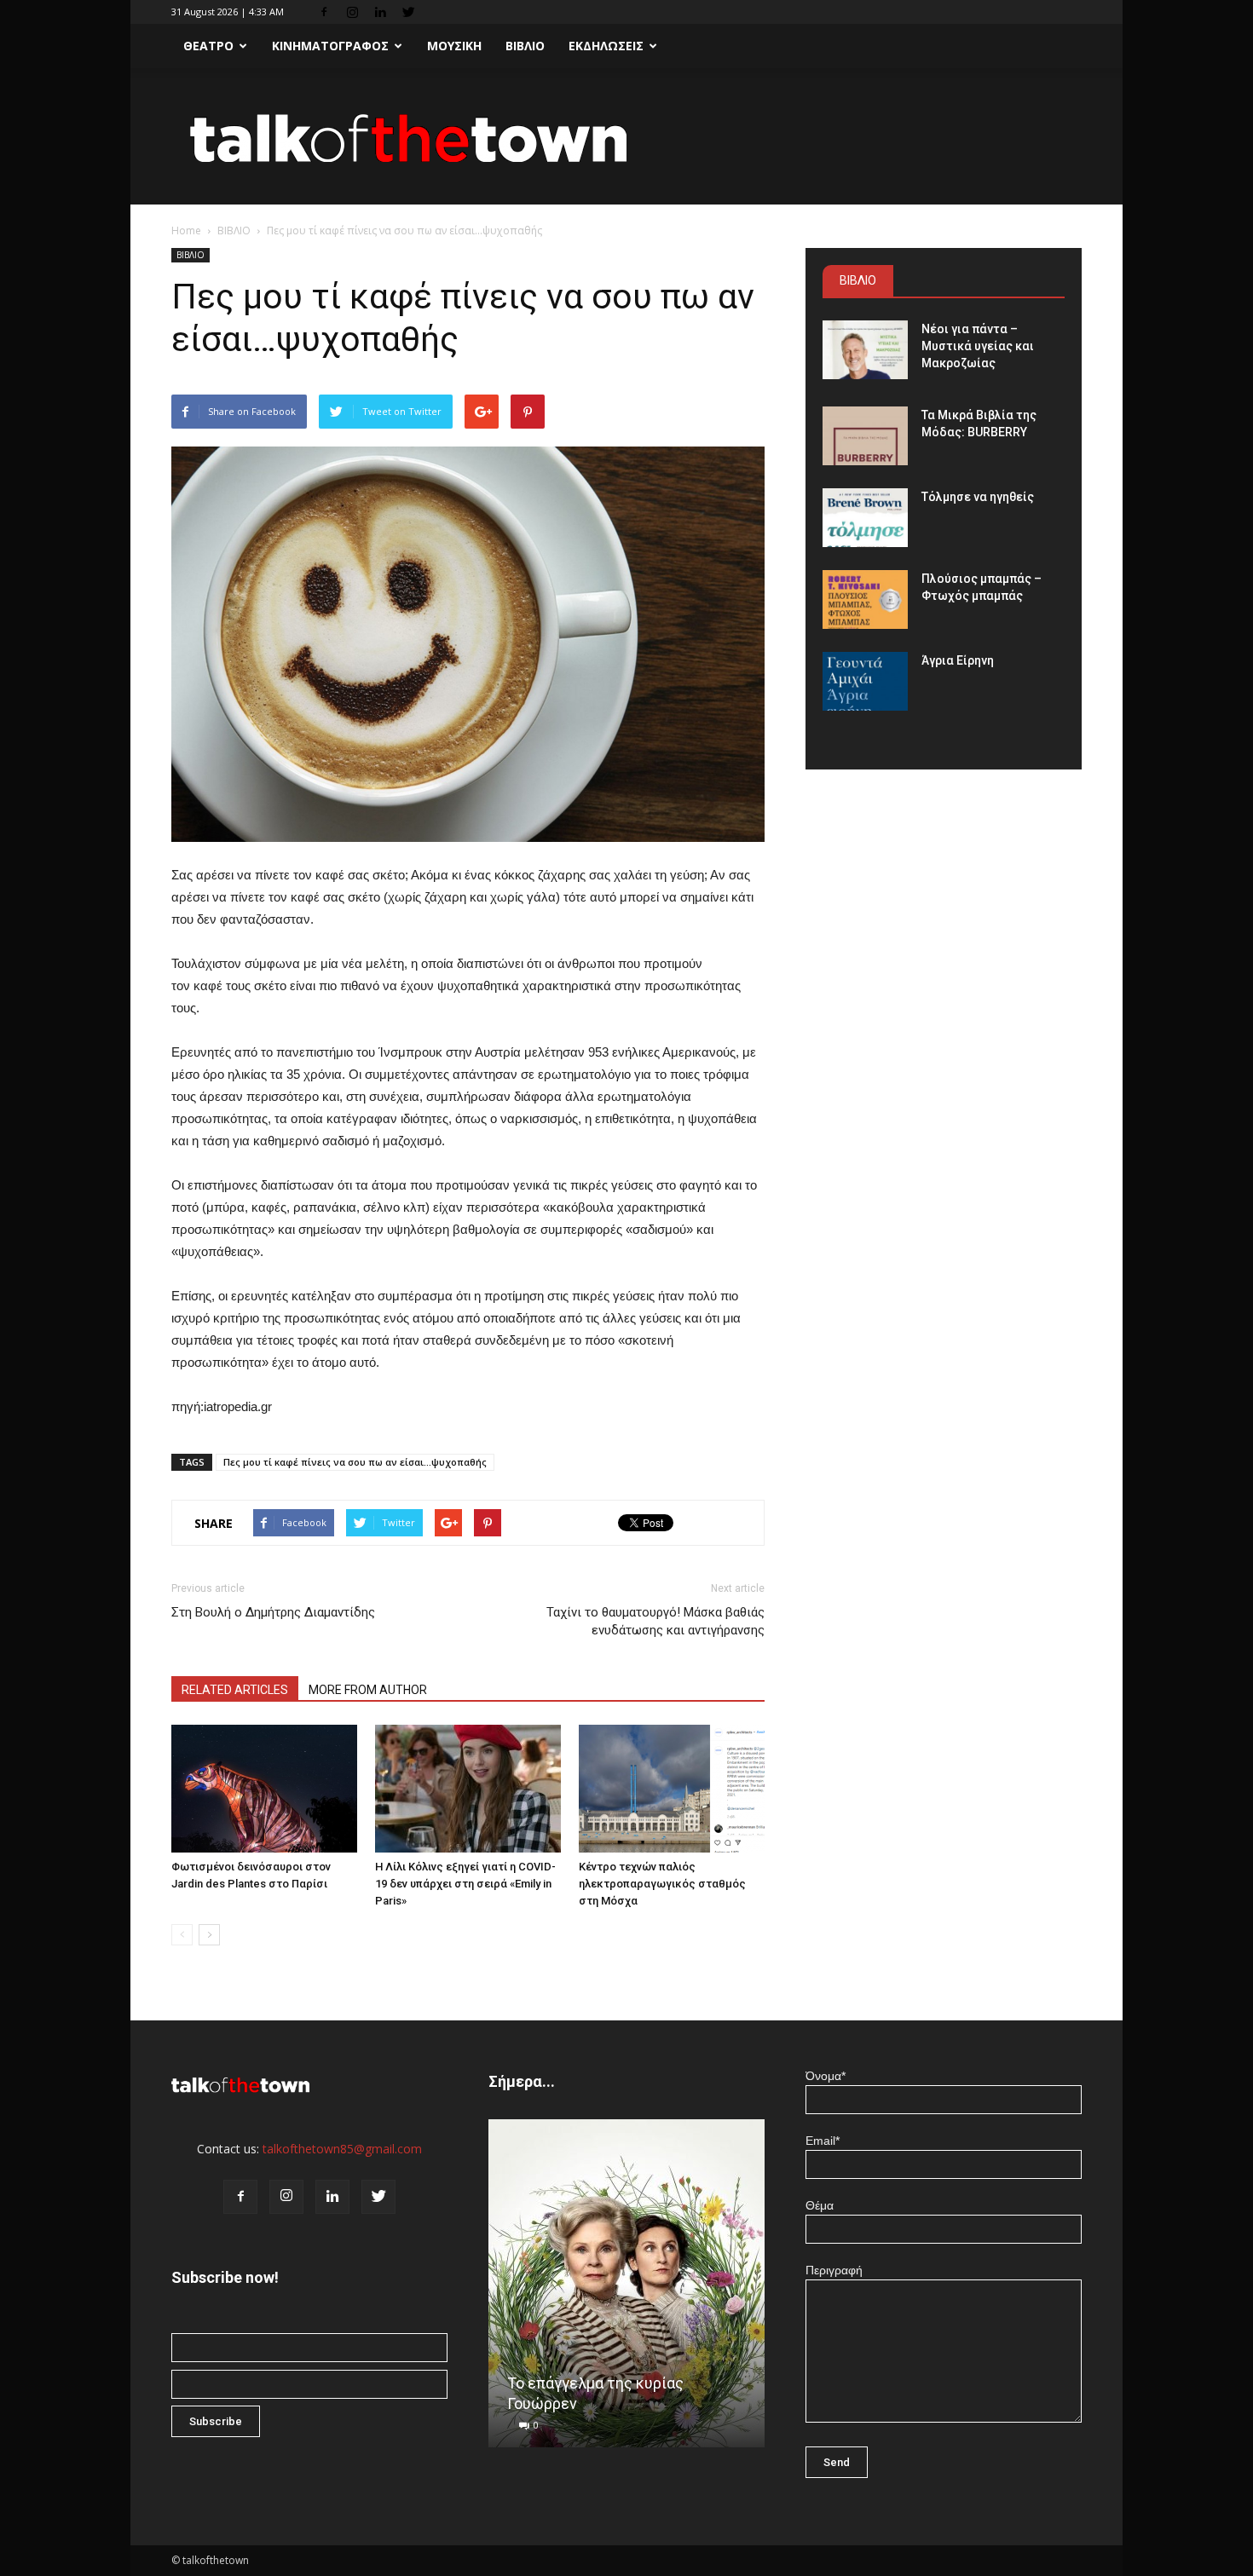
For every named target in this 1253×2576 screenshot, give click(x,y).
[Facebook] (324, 12)
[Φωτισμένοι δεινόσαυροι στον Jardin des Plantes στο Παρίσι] (264, 1789)
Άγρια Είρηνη (958, 660)
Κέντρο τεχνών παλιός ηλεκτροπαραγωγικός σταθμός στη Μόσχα (662, 1884)
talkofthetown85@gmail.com (342, 2149)
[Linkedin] (380, 12)
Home (186, 231)
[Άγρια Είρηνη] (865, 681)
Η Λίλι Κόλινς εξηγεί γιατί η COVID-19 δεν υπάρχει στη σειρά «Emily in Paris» (465, 1884)
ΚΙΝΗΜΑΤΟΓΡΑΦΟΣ (330, 46)
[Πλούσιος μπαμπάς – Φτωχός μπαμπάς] (865, 599)
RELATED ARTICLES (235, 1690)
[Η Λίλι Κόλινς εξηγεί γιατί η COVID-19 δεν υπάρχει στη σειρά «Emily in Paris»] (468, 1789)
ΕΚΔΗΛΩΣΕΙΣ (606, 46)
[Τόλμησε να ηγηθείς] (865, 518)
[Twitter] (408, 12)
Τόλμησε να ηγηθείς (978, 497)
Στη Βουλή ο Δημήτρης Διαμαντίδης (273, 1612)
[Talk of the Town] (626, 138)
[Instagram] (352, 12)
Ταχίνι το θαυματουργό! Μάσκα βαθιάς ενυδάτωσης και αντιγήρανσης (655, 1621)
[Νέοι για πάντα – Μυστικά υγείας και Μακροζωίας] (865, 350)
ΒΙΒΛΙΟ (525, 46)
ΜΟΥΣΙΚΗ (454, 46)
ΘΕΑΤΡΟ (208, 46)
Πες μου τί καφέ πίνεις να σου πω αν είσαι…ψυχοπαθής (355, 1462)
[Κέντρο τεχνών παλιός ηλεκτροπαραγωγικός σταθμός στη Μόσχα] (672, 1789)
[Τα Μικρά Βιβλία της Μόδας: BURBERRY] (865, 436)
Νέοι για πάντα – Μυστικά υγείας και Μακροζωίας (978, 346)
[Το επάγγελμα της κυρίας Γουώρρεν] (626, 2290)
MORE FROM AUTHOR (368, 1690)
